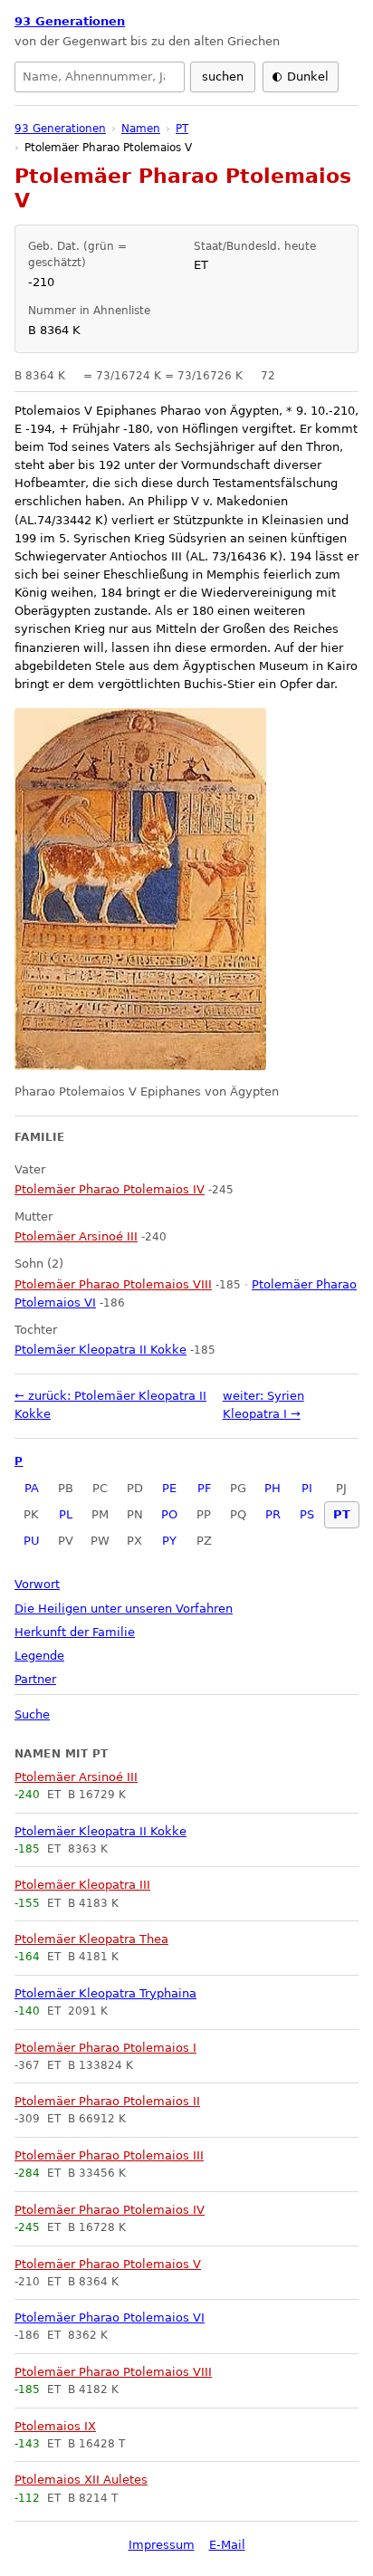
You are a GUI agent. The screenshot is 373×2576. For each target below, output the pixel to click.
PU (32, 1541)
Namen (141, 129)
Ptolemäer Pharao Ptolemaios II (107, 2101)
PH (273, 1488)
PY (169, 1541)
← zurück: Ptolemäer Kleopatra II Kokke (110, 1405)
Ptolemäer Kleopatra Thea (91, 1939)
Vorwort (37, 1584)
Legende (39, 1656)
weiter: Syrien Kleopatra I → (263, 1405)
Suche (32, 1714)
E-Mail (227, 2545)
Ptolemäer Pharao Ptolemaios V (108, 2264)
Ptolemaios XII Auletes (81, 2480)
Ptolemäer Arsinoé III (76, 1777)
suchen (223, 77)
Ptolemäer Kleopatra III (82, 1885)
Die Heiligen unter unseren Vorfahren (124, 1609)
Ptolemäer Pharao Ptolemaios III (109, 2155)
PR (273, 1514)
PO (169, 1514)
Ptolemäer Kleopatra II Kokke (100, 1831)
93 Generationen (70, 21)
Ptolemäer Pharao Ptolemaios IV (110, 2210)
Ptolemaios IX (55, 2426)
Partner (35, 1679)
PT (342, 1514)
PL (66, 1514)
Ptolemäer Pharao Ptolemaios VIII (113, 2372)
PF (204, 1488)
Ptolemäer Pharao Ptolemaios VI (110, 2317)
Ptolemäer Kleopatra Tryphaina (105, 1993)
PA (32, 1488)
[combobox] (100, 77)
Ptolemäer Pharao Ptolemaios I (105, 2048)
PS (307, 1514)
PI (307, 1488)
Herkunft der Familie (75, 1632)
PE (169, 1488)
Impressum (162, 2545)
